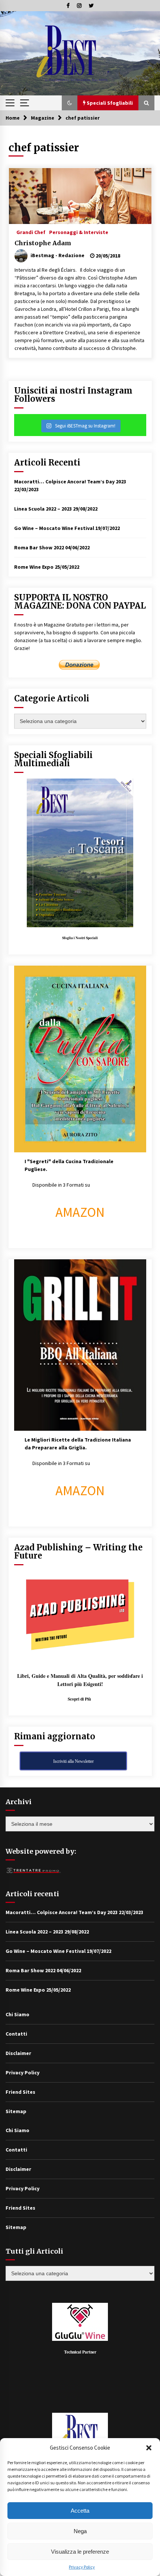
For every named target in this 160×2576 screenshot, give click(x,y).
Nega (80, 2531)
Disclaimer (18, 2053)
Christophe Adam (43, 243)
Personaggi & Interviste (79, 232)
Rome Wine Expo (34, 567)
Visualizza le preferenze (80, 2552)
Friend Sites (20, 2092)
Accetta (80, 2511)
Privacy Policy (82, 2567)
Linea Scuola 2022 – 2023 (43, 509)
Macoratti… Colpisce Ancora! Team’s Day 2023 (70, 482)
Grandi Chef (31, 232)
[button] (149, 2448)
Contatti (16, 2034)
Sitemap (16, 2111)
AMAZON (80, 1212)
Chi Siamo (17, 2014)
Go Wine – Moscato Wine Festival (54, 528)
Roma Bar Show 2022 (39, 547)
